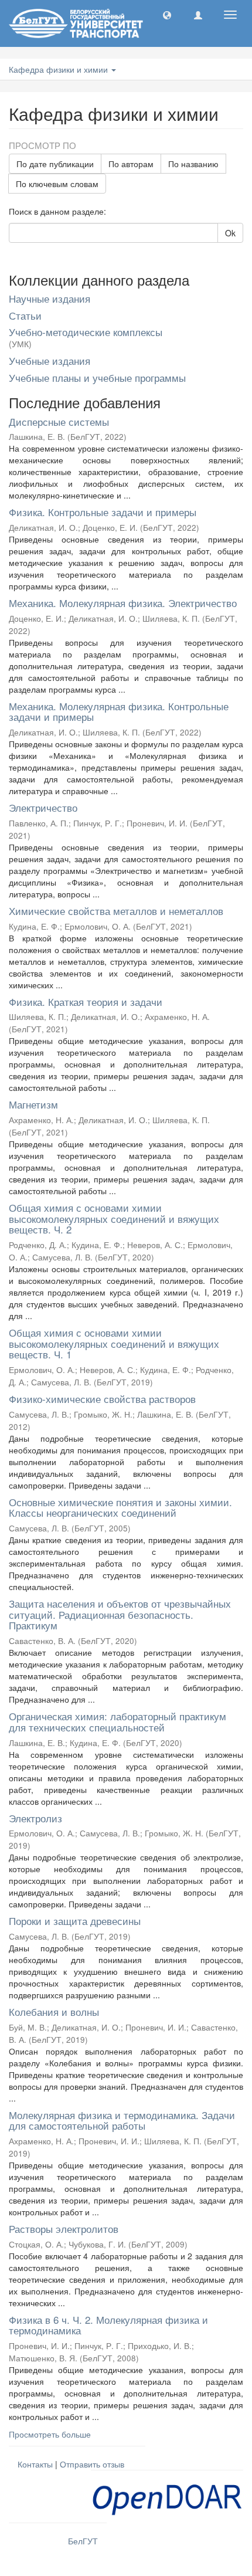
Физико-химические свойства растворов (102, 1399)
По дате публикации (55, 164)
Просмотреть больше (50, 2434)
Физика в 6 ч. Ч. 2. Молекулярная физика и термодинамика (108, 2325)
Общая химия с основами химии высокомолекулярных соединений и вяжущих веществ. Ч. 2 (114, 1218)
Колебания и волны (54, 2011)
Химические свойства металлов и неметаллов (116, 911)
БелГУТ (83, 2541)
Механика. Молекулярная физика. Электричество (123, 603)
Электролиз (35, 1818)
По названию (193, 164)
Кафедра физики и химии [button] (59, 69)
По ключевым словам (57, 184)
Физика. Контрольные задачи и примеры (103, 512)
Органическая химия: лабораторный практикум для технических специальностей (118, 1721)
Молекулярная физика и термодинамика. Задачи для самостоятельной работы (122, 2120)
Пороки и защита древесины (75, 1921)
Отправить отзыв (92, 2464)
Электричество (43, 807)
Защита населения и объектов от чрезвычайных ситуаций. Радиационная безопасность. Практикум (120, 1614)
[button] (167, 15)
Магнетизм (33, 1104)
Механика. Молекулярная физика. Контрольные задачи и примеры (119, 711)
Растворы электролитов (64, 2228)
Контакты (35, 2464)
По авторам (131, 164)
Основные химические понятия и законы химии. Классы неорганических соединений (120, 1507)
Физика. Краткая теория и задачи (86, 1001)
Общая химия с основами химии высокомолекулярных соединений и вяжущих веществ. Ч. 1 (114, 1343)
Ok (230, 233)
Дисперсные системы (59, 421)
